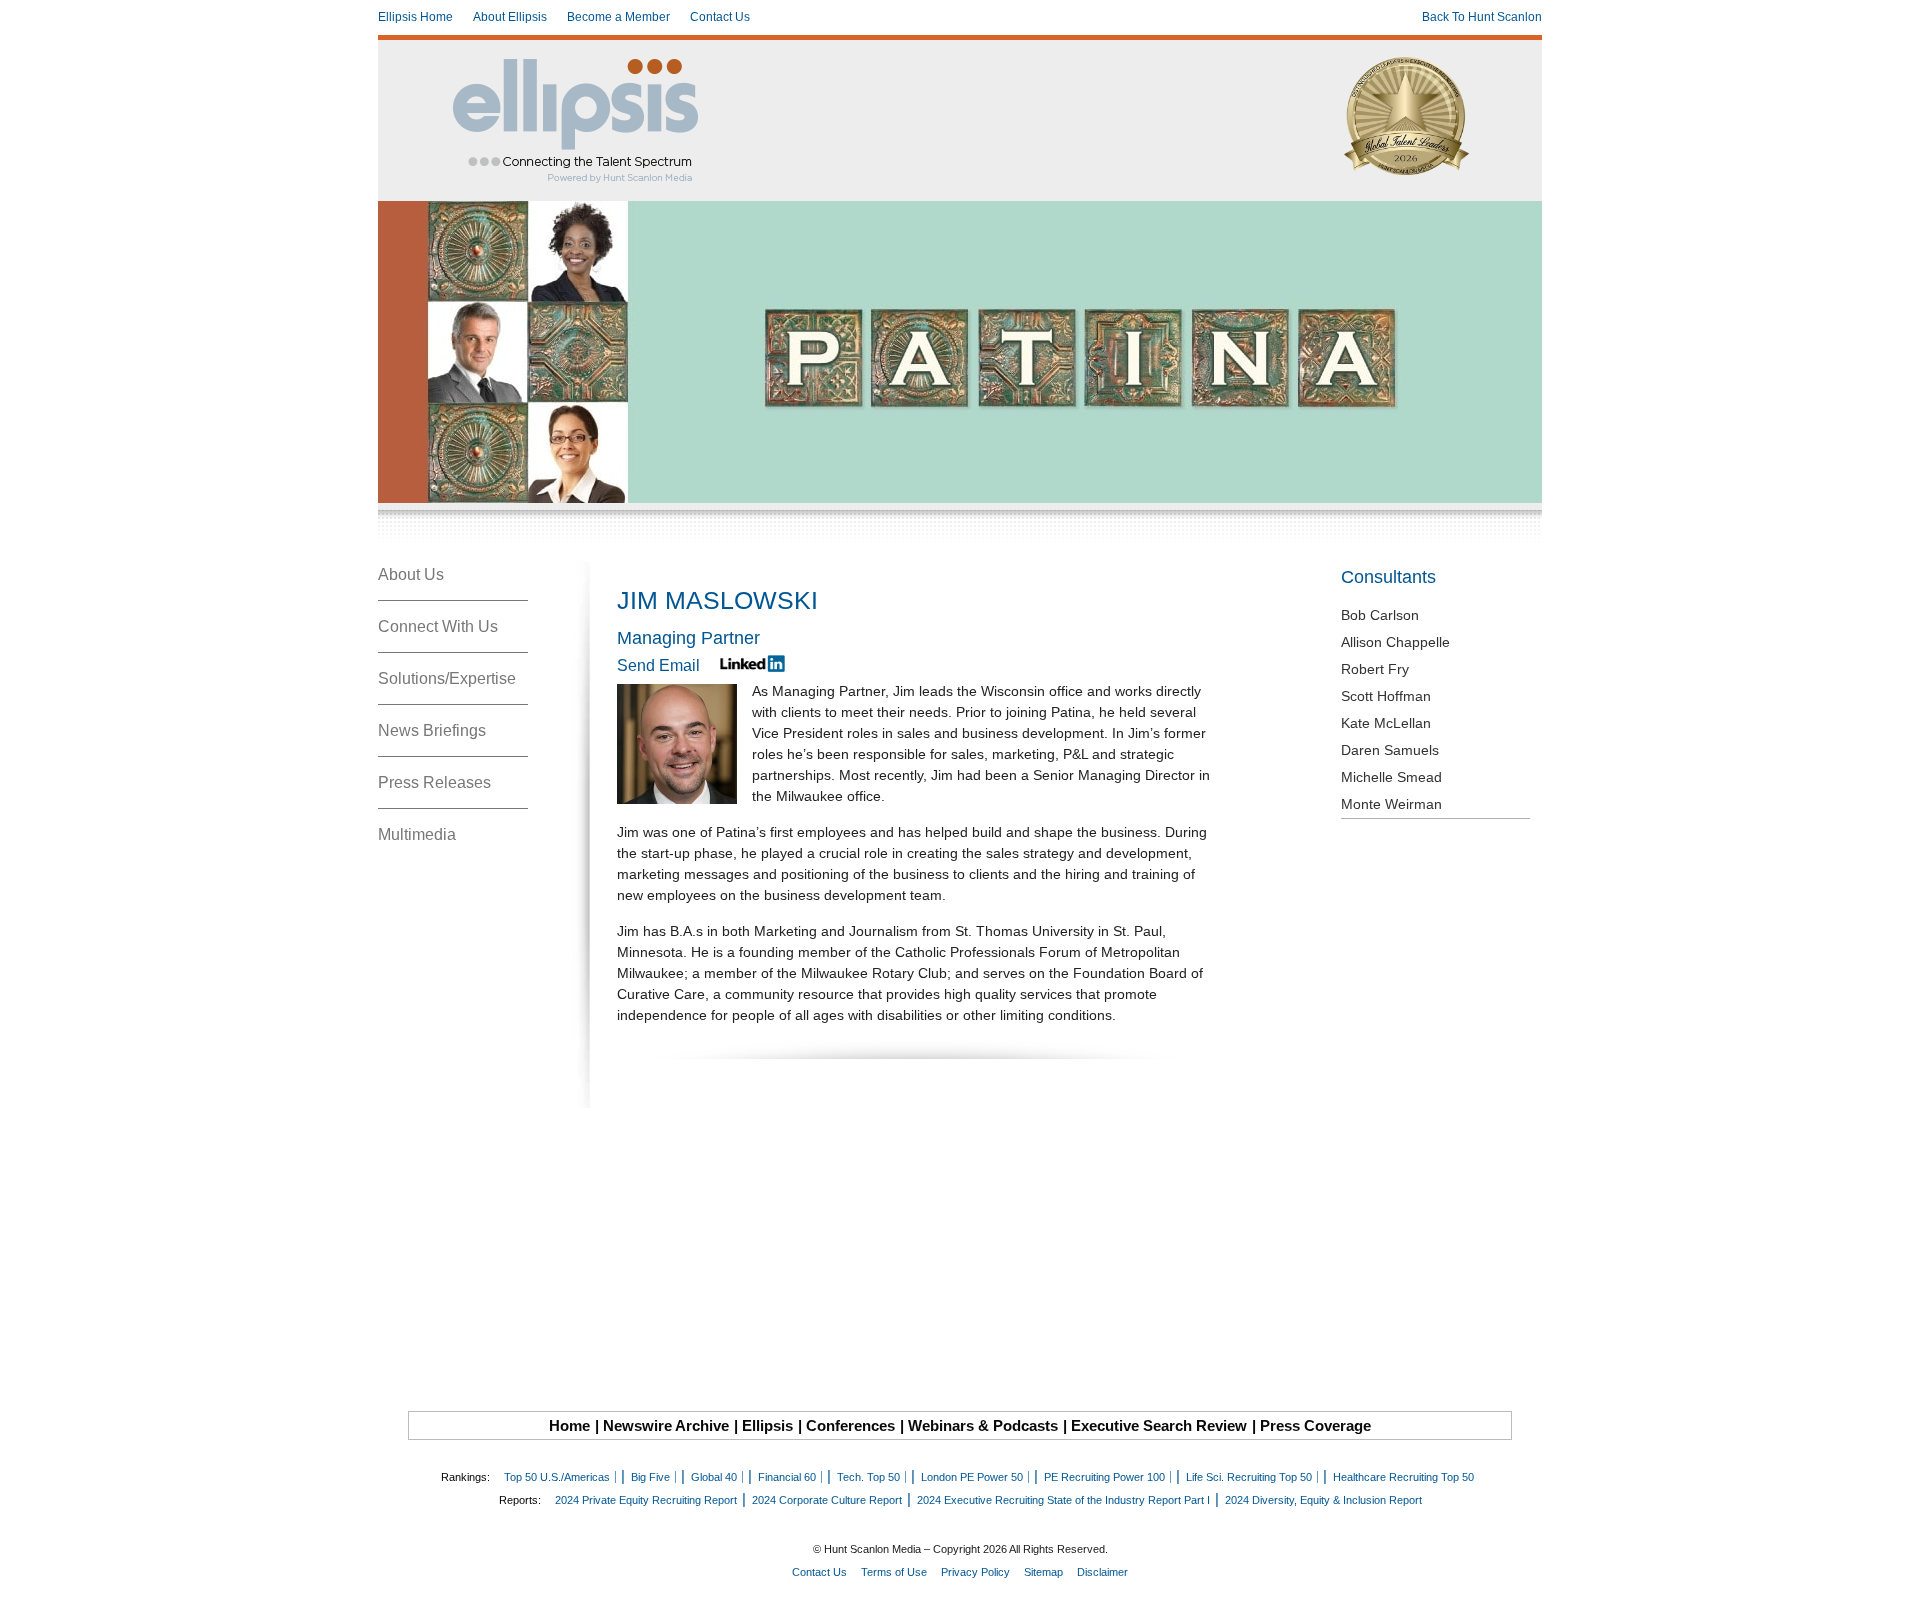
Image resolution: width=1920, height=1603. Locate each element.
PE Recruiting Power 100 (1104, 1477)
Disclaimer (1102, 1572)
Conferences (850, 1425)
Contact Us (720, 17)
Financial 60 (787, 1477)
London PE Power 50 (972, 1477)
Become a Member (618, 17)
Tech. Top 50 (868, 1477)
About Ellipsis (510, 17)
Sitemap (1043, 1572)
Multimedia (417, 834)
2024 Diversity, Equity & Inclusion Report (1323, 1500)
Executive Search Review (1159, 1425)
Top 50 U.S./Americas (557, 1477)
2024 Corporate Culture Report (827, 1500)
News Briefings (432, 730)
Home (569, 1425)
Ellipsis (767, 1425)
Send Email (658, 665)
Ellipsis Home (415, 17)
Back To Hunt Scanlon (1482, 17)
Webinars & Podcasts (983, 1425)
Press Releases (434, 782)
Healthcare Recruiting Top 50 (1403, 1477)
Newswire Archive (666, 1425)
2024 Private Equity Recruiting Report (646, 1500)
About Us (411, 574)
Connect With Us (438, 626)
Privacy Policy (975, 1572)
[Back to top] (1891, 1574)
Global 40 (714, 1477)
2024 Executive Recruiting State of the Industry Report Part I (1063, 1500)
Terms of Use (894, 1572)
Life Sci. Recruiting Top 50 (1249, 1477)
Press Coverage (1315, 1425)
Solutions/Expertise (447, 678)
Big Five (650, 1477)
